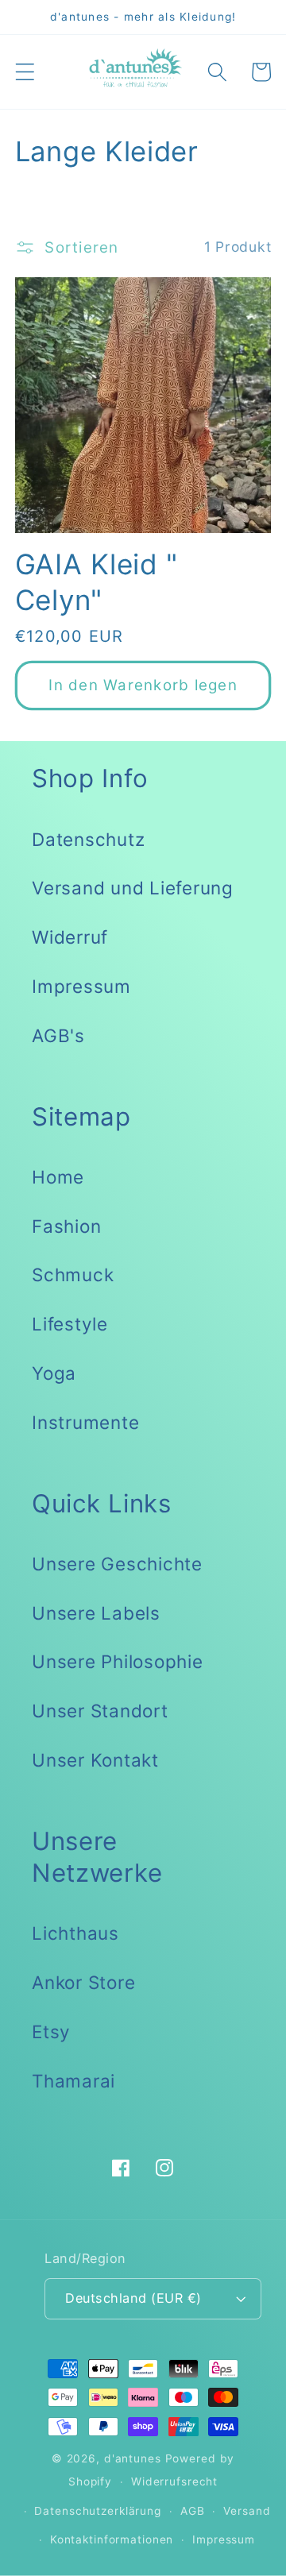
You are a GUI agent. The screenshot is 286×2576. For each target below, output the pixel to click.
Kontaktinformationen (112, 2539)
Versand (247, 2511)
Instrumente (85, 1422)
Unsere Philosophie (118, 1661)
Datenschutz (88, 839)
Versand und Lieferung (133, 888)
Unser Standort (100, 1711)
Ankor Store (83, 1982)
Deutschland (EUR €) (133, 2298)
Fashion (66, 1226)
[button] (25, 72)
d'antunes (133, 2458)
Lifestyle (70, 1324)
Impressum (81, 986)
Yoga (54, 1373)
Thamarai (73, 2081)
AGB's (58, 1035)
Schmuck (73, 1274)
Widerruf (70, 937)
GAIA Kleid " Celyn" (97, 582)
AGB (193, 2511)
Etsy (51, 2031)
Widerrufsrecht (174, 2481)
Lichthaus (75, 1933)
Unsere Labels (96, 1613)
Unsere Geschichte (117, 1564)
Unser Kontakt (95, 1760)
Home (58, 1177)
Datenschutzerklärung (98, 2511)
